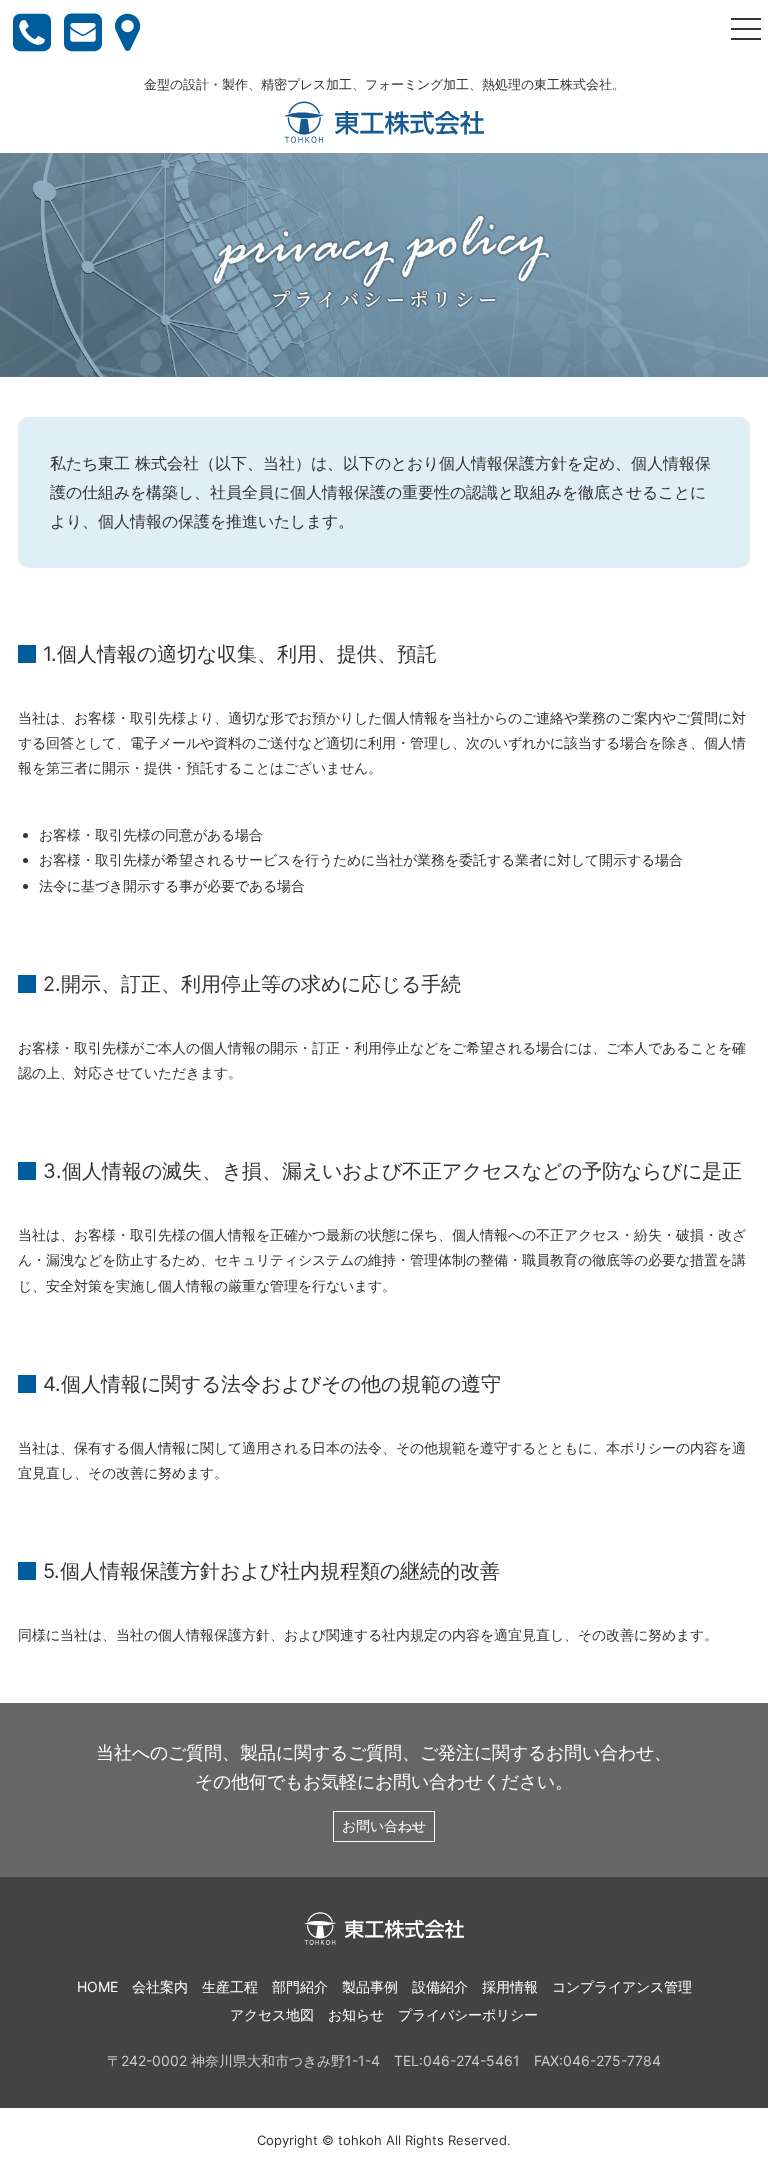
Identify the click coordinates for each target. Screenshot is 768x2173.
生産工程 (230, 1986)
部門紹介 (300, 1986)
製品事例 (370, 1986)
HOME (97, 1986)
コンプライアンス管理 (622, 1986)
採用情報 (510, 1986)
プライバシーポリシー (468, 2014)
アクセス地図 (272, 2014)
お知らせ (356, 2014)
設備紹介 (440, 1986)
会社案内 (160, 1986)
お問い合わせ (384, 1825)
